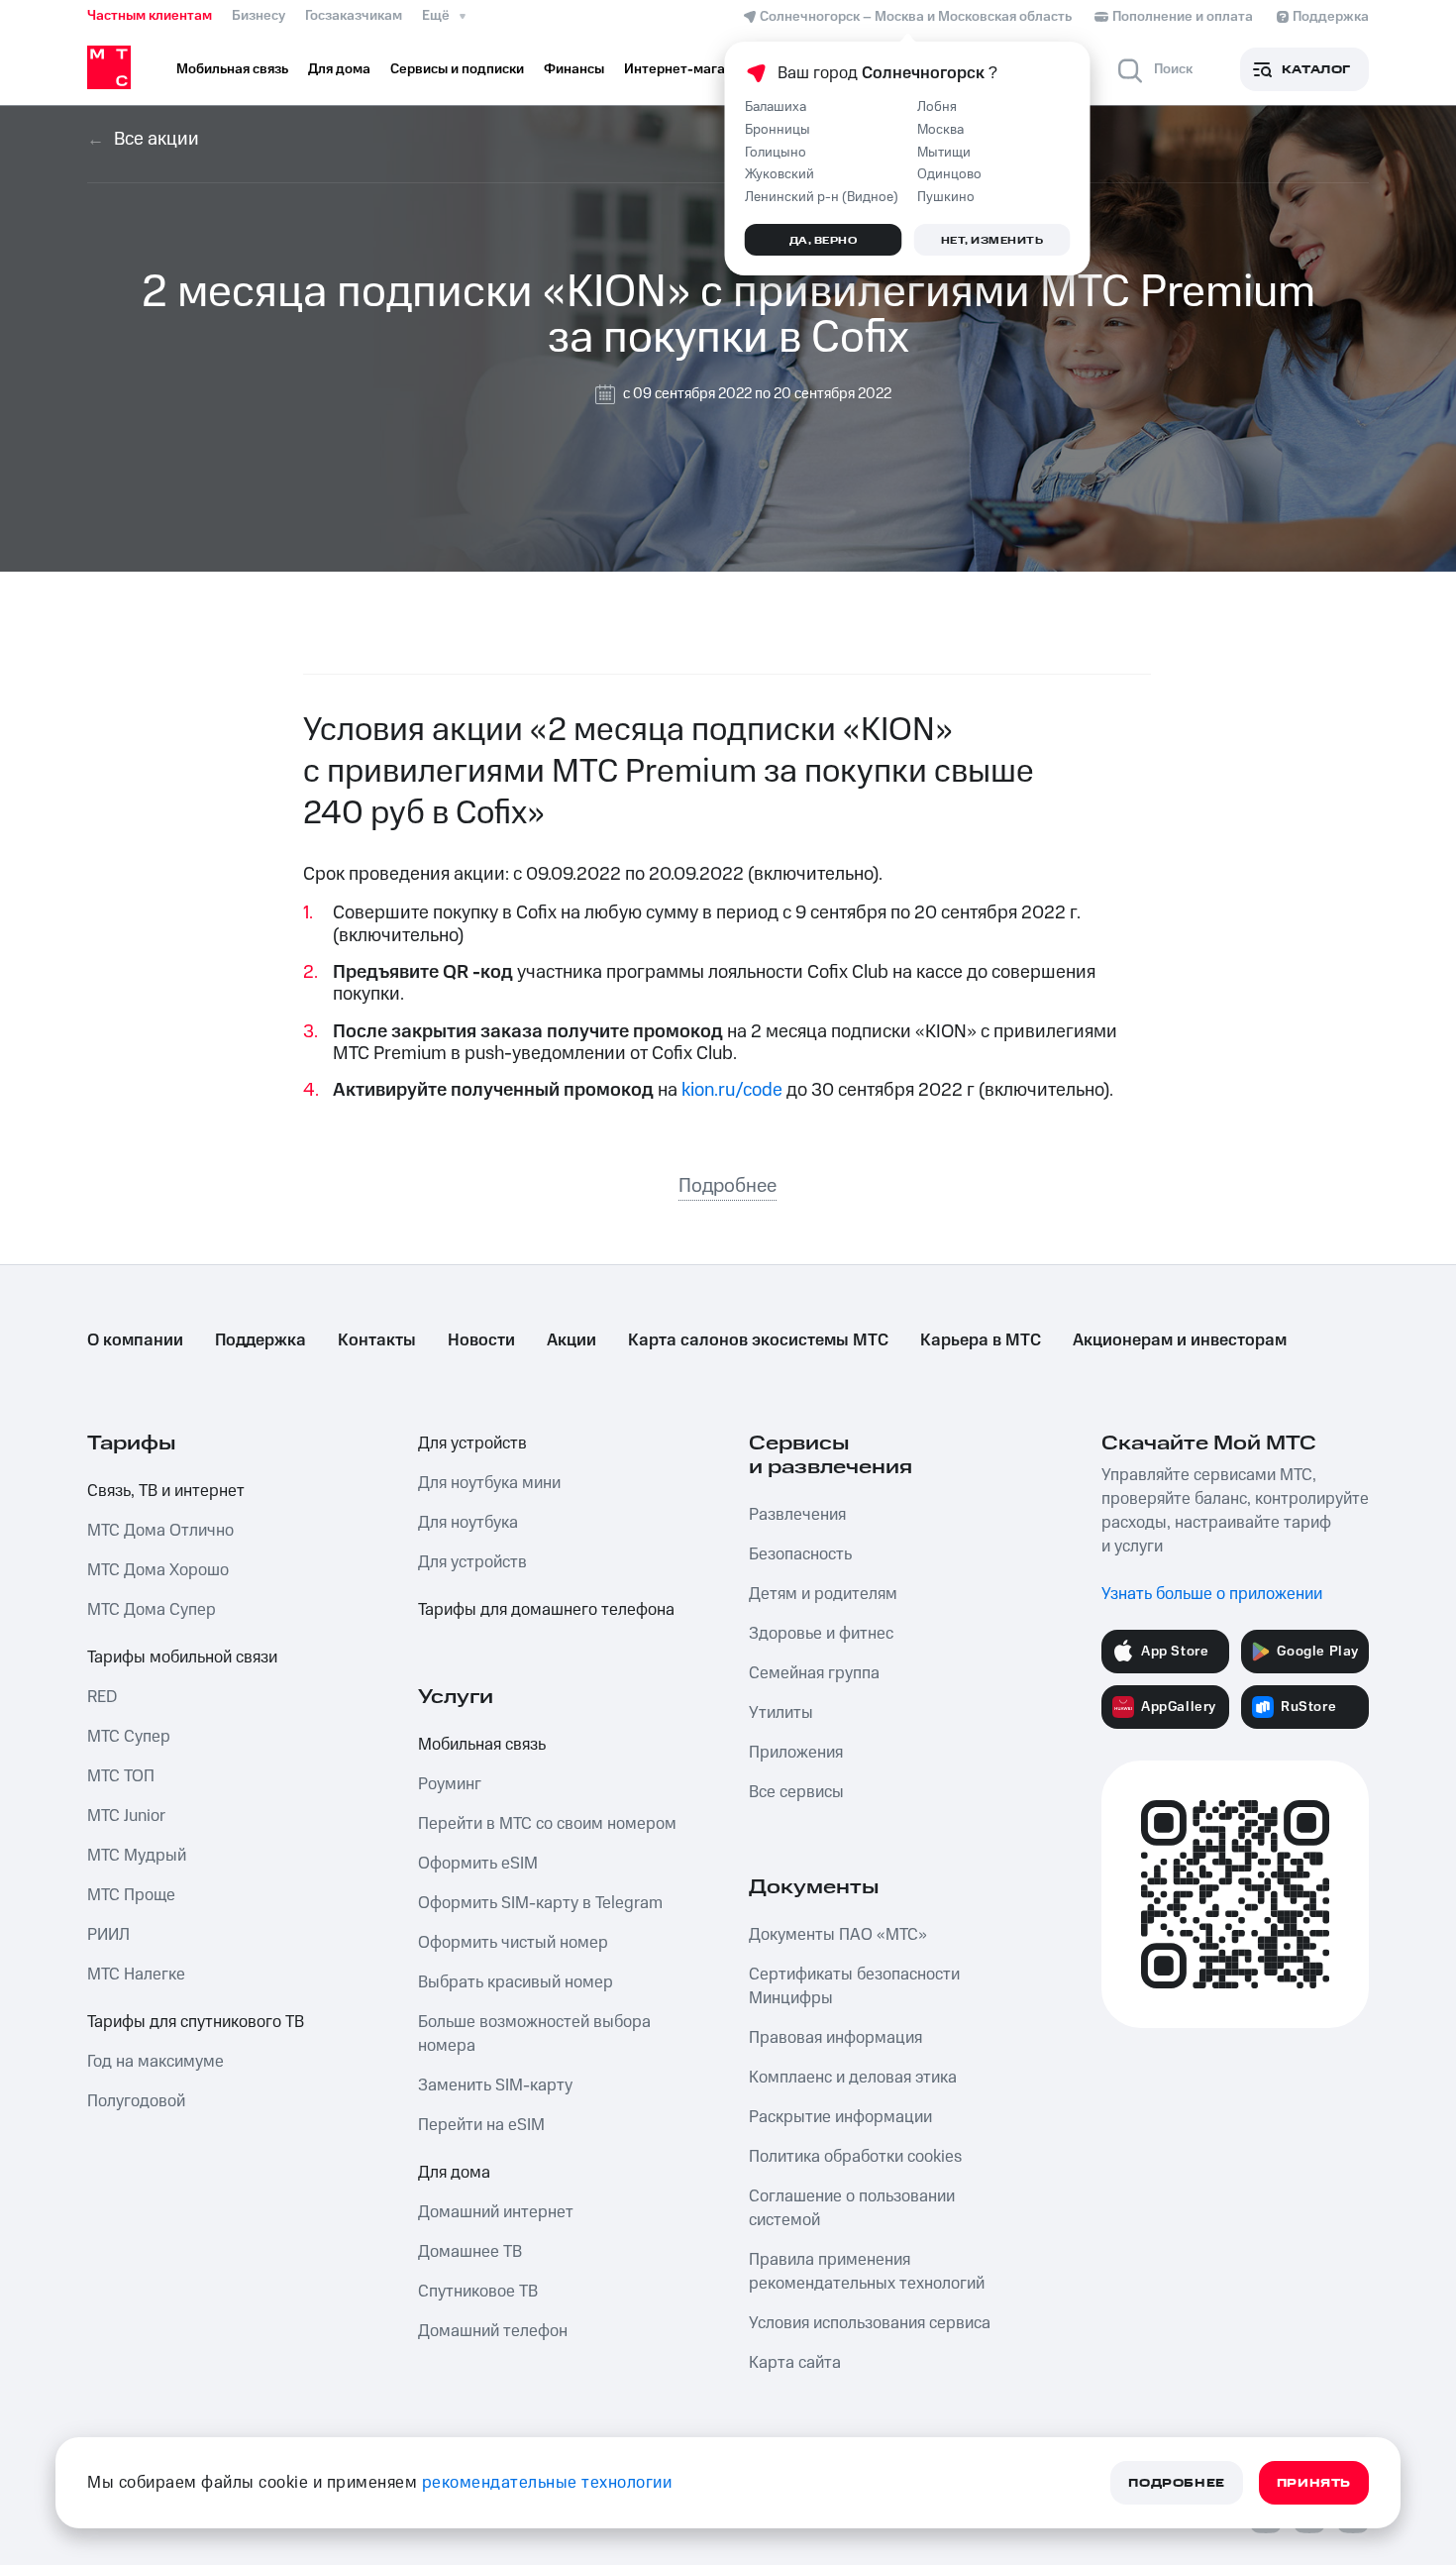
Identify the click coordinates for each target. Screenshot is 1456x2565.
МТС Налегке (136, 1975)
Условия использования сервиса (870, 2323)
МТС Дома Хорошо (158, 1570)
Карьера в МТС (981, 1340)
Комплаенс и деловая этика (853, 2078)
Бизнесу (259, 16)
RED (102, 1697)
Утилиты (781, 1713)
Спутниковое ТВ (478, 2292)
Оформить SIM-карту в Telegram (540, 1903)
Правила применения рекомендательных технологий (867, 2272)
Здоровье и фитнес (821, 1634)
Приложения (796, 1753)
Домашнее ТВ (470, 2252)
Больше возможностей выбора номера (534, 2034)
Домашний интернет (496, 2212)
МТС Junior (126, 1816)
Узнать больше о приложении (1212, 1594)
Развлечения (797, 1515)
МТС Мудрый (137, 1856)
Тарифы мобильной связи (182, 1657)
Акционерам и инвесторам (1180, 1340)
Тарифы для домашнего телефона (546, 1610)
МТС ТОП (121, 1776)
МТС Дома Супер (152, 1610)
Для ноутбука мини (489, 1483)
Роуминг (450, 1784)
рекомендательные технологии (547, 2483)
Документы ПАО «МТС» (838, 1935)
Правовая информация (835, 2038)
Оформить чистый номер (513, 1943)
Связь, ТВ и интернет (166, 1491)
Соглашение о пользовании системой (852, 2208)
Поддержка (260, 1340)
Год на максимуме (156, 2062)
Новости (481, 1340)
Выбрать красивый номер (516, 1982)
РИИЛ (108, 1935)
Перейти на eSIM (481, 2125)
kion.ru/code (732, 1090)
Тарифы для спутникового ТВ (196, 2022)
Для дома (454, 2173)
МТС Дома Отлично (160, 1531)
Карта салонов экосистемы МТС (758, 1340)
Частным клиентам (150, 16)
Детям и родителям (823, 1594)
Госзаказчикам (354, 16)
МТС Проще (131, 1895)
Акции (572, 1340)
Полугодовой (136, 2101)
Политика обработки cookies (855, 2157)
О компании (135, 1340)
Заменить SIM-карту (495, 2085)
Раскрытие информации (840, 2117)
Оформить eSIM (478, 1864)
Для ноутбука (468, 1523)
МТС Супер (129, 1737)
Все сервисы (796, 1792)
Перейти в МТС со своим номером (547, 1824)
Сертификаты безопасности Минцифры (854, 1986)
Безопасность (800, 1554)
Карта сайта (795, 2363)
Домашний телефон (493, 2331)
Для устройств (472, 1443)
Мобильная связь (482, 1745)
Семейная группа (814, 1673)
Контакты (377, 1340)
